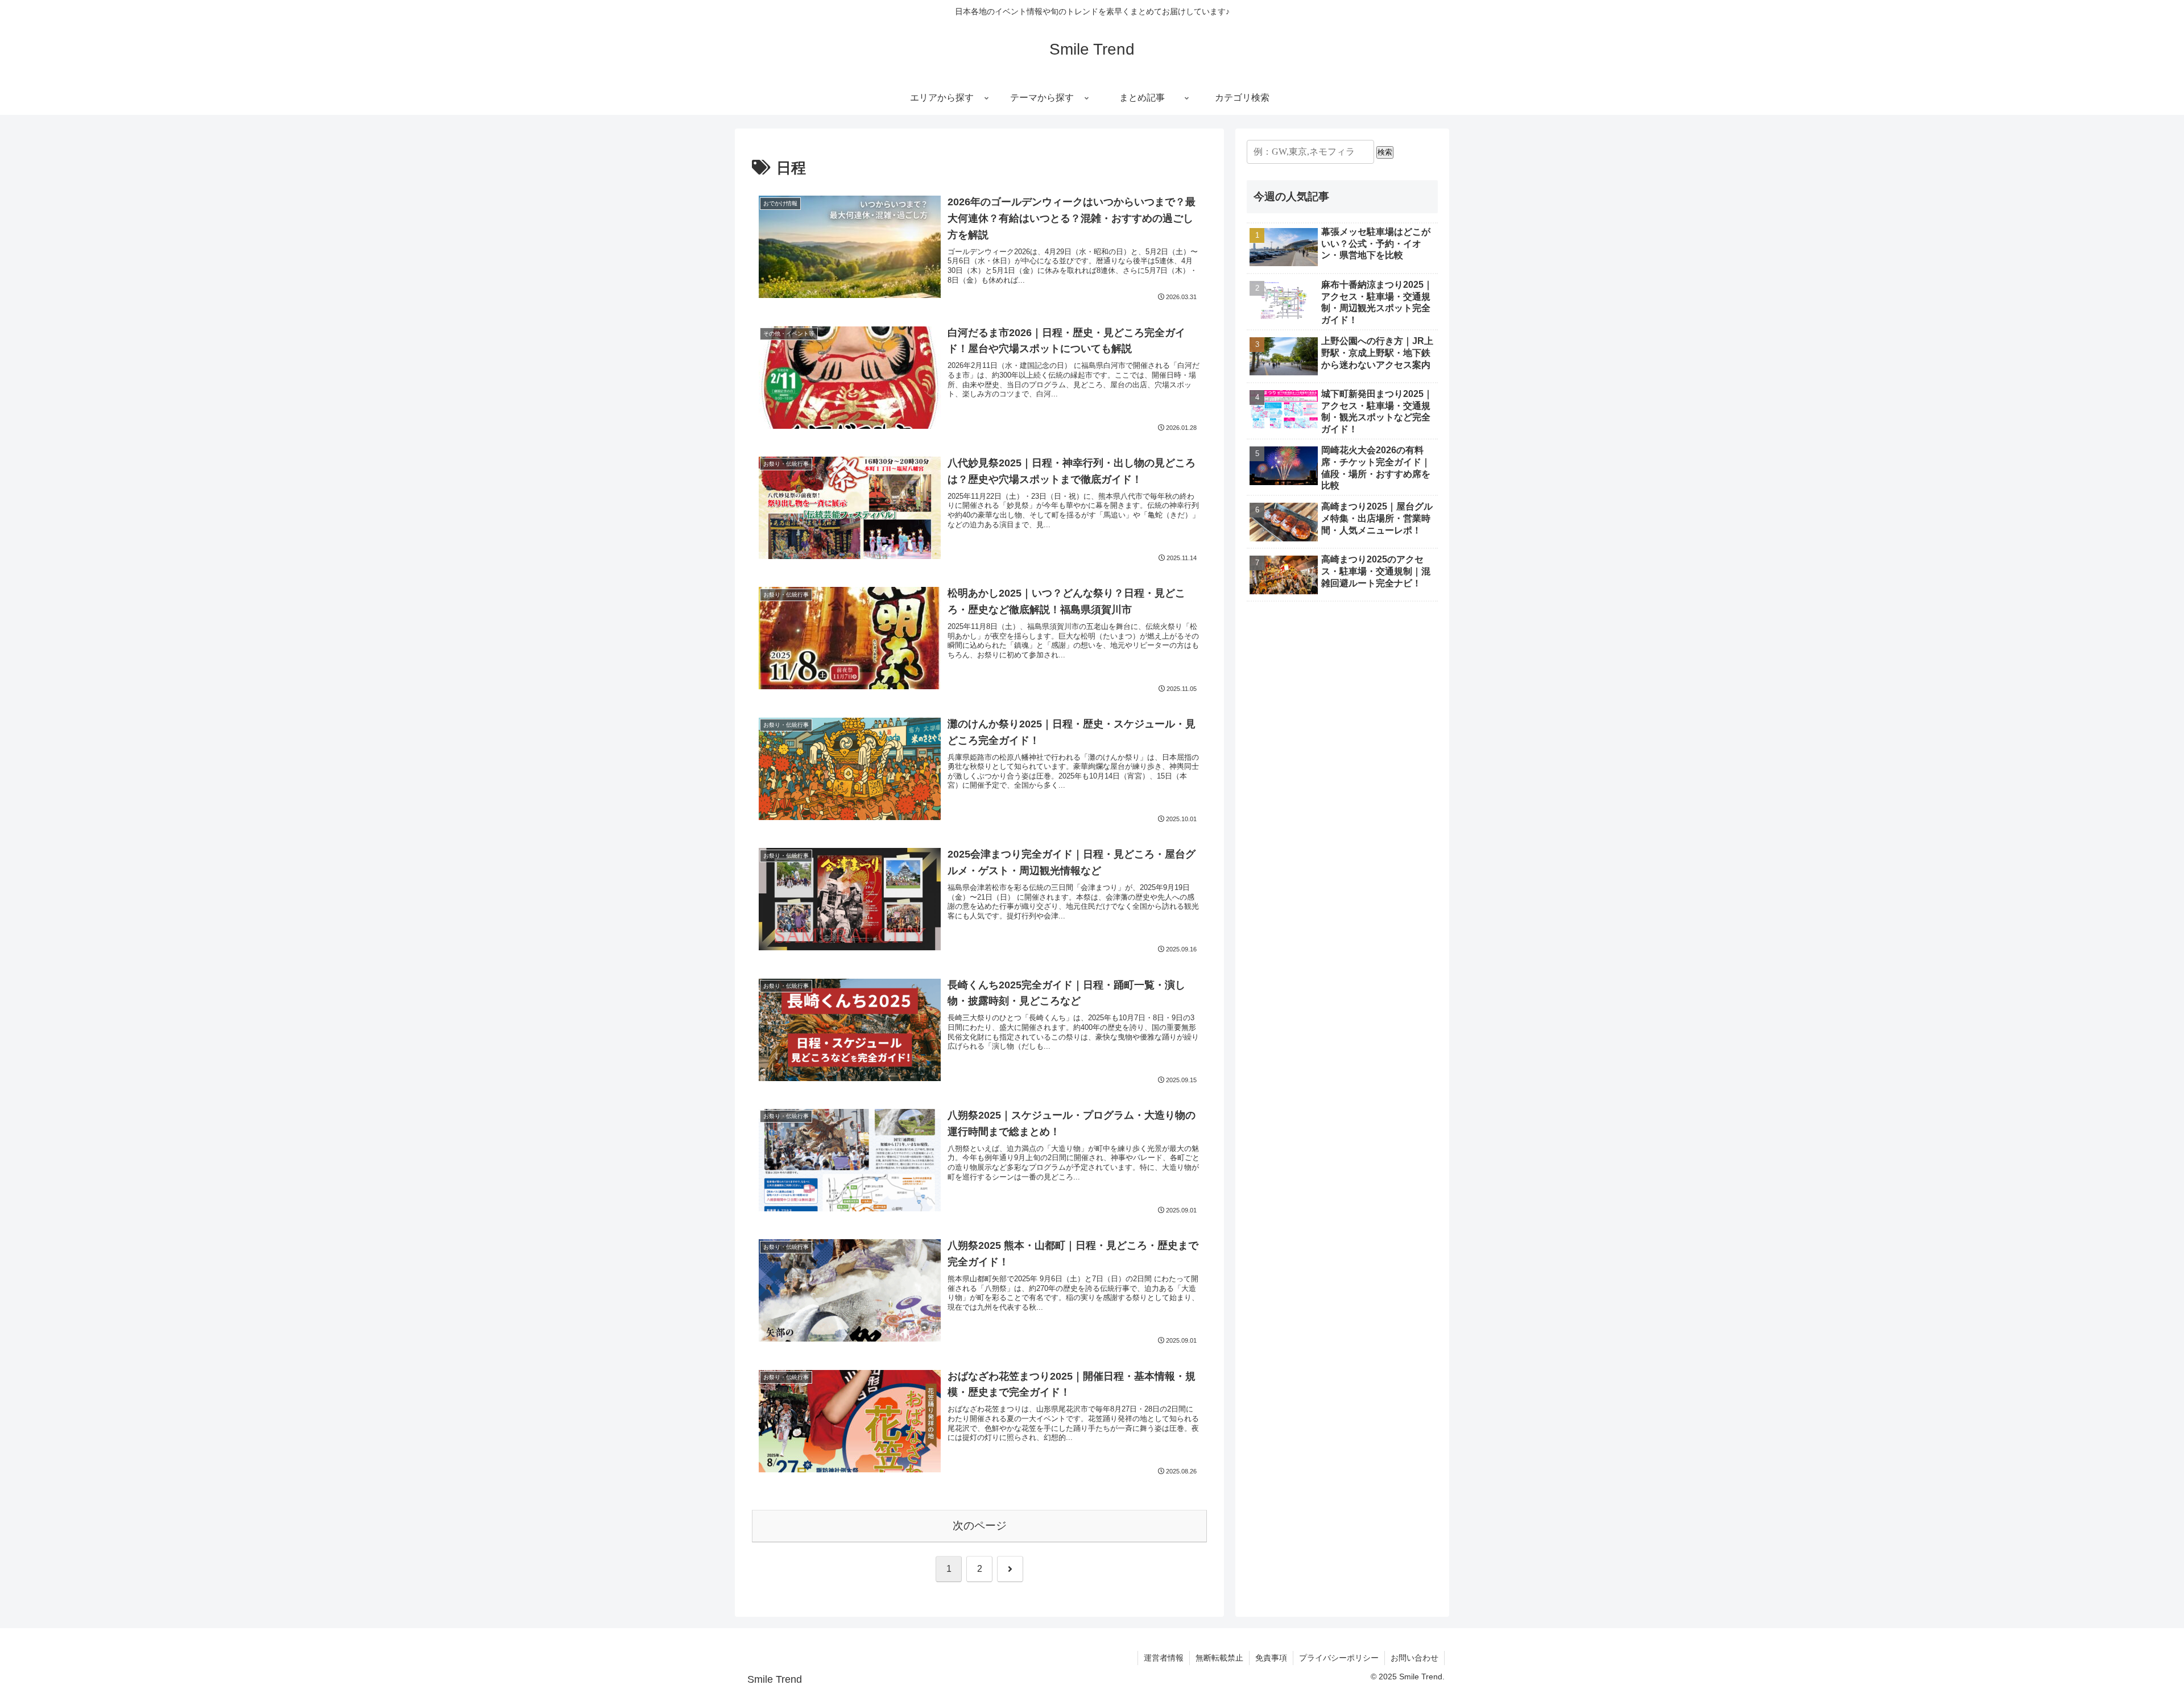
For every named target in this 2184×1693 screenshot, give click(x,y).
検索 (1385, 152)
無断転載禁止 (1219, 1658)
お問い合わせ (1414, 1658)
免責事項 (1271, 1658)
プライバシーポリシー (1339, 1658)
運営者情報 (1164, 1658)
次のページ (980, 1526)
